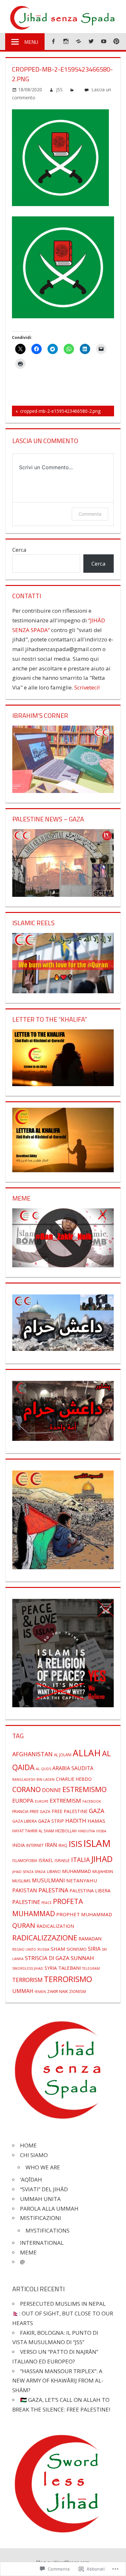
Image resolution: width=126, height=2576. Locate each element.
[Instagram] (66, 41)
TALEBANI (69, 1968)
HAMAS (96, 1821)
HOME (28, 2145)
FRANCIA (20, 1811)
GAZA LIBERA (25, 1821)
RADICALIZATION (55, 1926)
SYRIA (51, 1968)
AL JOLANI (63, 1755)
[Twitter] (91, 41)
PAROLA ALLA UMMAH (49, 2209)
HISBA (101, 1831)
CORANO (26, 1789)
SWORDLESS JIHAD (28, 1968)
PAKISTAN (25, 1890)
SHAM (58, 1949)
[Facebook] (53, 41)
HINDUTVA (86, 1831)
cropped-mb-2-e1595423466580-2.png (56, 412)
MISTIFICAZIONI (41, 2218)
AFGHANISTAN (32, 1754)
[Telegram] (78, 41)
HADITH (76, 1821)
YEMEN (40, 1992)
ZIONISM (78, 1991)
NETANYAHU (82, 1880)
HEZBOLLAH (66, 1831)
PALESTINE (26, 1902)
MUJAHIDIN (103, 1871)
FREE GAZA (40, 1811)
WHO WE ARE (43, 2167)
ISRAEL (46, 1860)
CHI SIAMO (34, 2155)
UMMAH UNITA (40, 2199)
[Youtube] (104, 41)
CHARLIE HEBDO (74, 1779)
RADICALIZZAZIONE (45, 1938)
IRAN (51, 1845)
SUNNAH (82, 1958)
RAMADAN (90, 1938)
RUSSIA (43, 1949)
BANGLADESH (24, 1779)
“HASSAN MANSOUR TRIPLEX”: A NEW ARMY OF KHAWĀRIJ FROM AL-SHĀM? (58, 2381)
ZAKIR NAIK (58, 1991)
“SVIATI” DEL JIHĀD (44, 2189)
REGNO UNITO (24, 1949)
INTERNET (35, 1845)
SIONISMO (77, 1949)
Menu (31, 42)
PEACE (47, 1903)
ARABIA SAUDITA (73, 1768)
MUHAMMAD (77, 1871)
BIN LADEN (46, 1779)
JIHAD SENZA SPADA (29, 1872)
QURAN (24, 1925)
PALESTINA (53, 1890)
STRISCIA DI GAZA (47, 1958)
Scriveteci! (87, 687)
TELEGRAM (91, 1968)
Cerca (19, 550)
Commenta (90, 514)
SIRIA (94, 1949)
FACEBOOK (92, 1801)
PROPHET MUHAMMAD (84, 1914)
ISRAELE (62, 1860)
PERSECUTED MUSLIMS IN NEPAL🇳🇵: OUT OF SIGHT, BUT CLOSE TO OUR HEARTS (63, 2313)
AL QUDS (43, 1769)
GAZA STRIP (51, 1821)
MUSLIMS (21, 1881)
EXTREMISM (65, 1801)
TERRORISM (27, 1980)
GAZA (97, 1811)
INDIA (19, 1845)
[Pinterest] (116, 41)
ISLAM (97, 1843)
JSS (59, 89)
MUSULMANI (48, 1880)
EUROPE (42, 1801)
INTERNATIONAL (42, 2243)
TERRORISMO (68, 1979)
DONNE (52, 1790)
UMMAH (23, 1991)
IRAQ (63, 1845)
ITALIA (80, 1860)
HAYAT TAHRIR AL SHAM (33, 1831)
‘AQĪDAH (31, 2180)
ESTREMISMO (84, 1789)
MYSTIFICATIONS (47, 2230)
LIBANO (54, 1871)
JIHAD (102, 1859)
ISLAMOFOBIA (25, 1860)
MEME (28, 2252)
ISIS (75, 1844)
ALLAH (87, 1753)
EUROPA (23, 1801)
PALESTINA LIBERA (90, 1891)
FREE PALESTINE (70, 1811)
